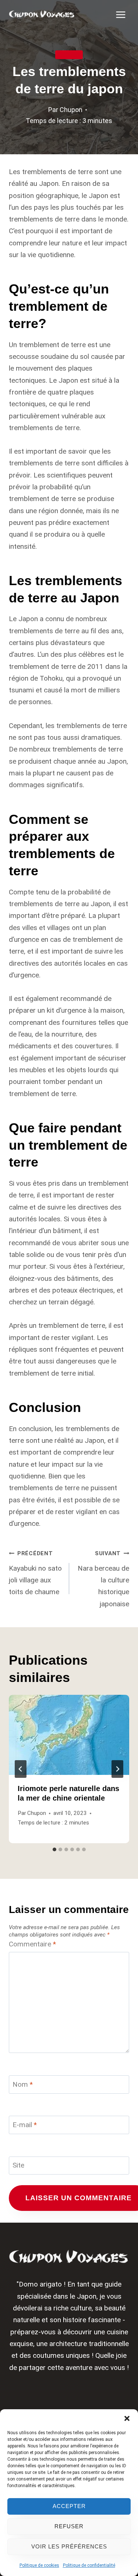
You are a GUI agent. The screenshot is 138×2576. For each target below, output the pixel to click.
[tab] (54, 1849)
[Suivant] (117, 1769)
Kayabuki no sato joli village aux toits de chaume (35, 1573)
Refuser (69, 2526)
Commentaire (32, 1944)
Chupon (71, 110)
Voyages (69, 55)
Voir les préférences (69, 2546)
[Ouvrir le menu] (121, 15)
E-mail (25, 2125)
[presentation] (69, 1735)
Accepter (69, 2506)
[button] (127, 2418)
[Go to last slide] (21, 1769)
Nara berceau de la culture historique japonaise (103, 1579)
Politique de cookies (39, 2565)
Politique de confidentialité (89, 2565)
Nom (23, 2084)
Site (18, 2165)
